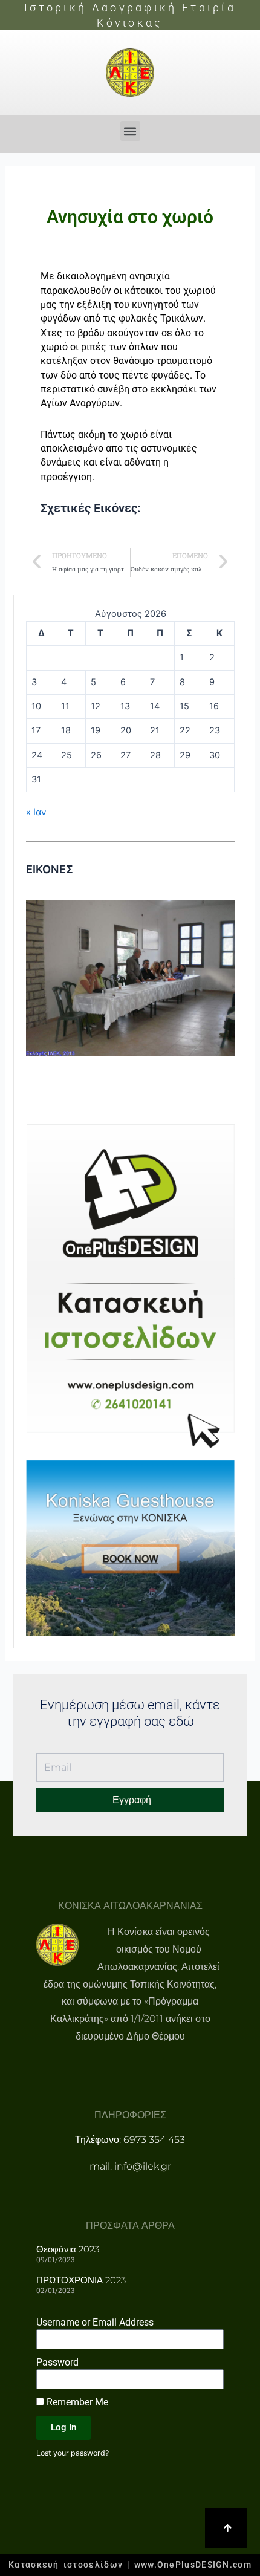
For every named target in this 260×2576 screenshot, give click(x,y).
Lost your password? (73, 2453)
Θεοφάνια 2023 (68, 2249)
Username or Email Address (95, 2322)
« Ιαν (36, 812)
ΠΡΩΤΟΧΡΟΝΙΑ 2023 (81, 2280)
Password (57, 2362)
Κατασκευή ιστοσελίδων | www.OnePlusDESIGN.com (130, 2565)
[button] (130, 131)
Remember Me (76, 2402)
